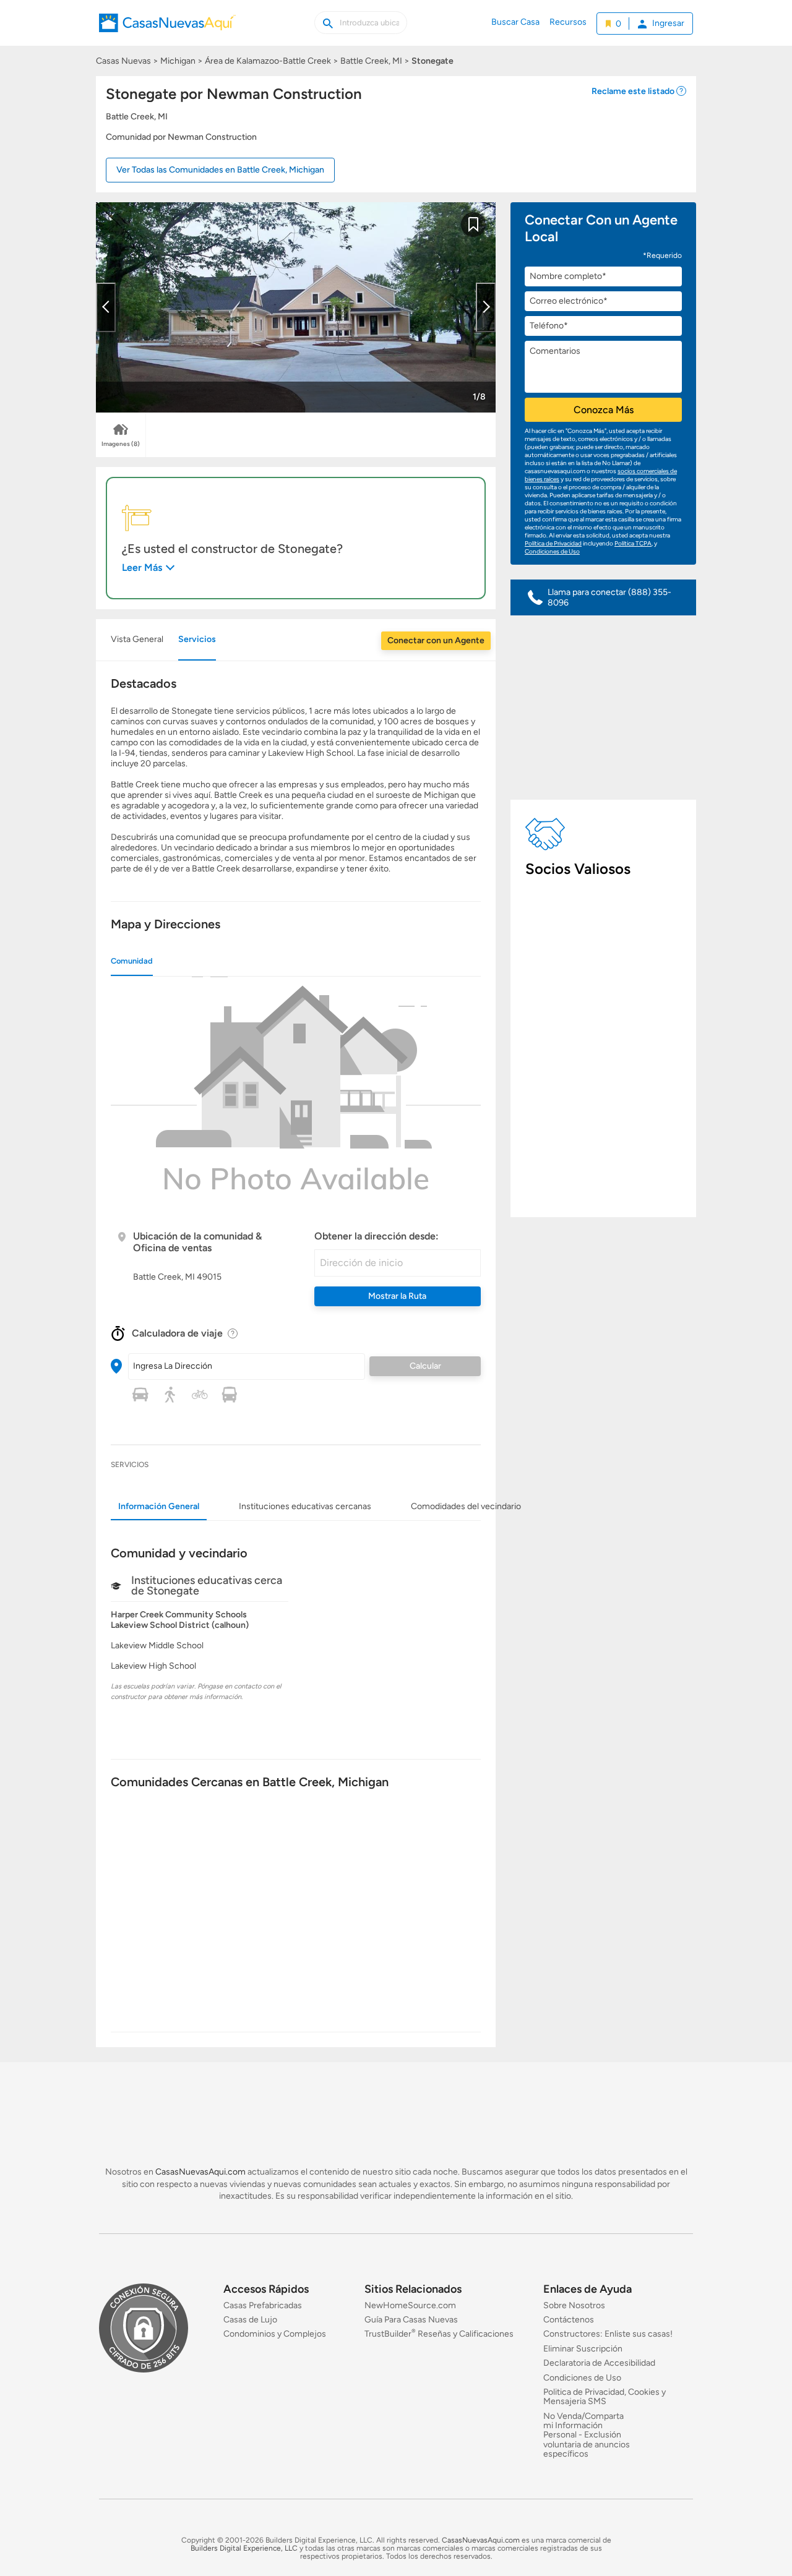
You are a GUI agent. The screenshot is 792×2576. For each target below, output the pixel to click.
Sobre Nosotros (574, 2305)
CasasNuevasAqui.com (200, 2172)
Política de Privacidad (553, 543)
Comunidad (132, 961)
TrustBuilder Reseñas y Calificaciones (439, 2334)
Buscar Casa (515, 22)
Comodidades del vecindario (466, 1506)
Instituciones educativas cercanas (305, 1506)
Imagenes (121, 444)
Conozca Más (604, 410)
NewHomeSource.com (410, 2305)
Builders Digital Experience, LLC (244, 2548)
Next (486, 307)
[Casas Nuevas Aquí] (167, 30)
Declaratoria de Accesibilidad (599, 2363)
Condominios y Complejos (275, 2334)
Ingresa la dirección (173, 1366)
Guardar (473, 232)
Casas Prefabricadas (263, 2305)
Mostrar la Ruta (397, 1296)
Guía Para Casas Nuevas (411, 2320)
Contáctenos (569, 2320)
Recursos (568, 22)
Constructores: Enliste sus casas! (608, 2334)
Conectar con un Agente (436, 640)
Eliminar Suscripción (583, 2349)
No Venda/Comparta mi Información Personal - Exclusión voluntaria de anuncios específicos (587, 2435)
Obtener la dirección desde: (377, 1236)
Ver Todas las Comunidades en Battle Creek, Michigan (220, 170)
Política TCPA (633, 543)
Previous (106, 307)
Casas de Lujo (250, 2320)
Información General (159, 1506)
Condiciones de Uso (552, 551)
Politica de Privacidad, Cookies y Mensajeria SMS (605, 2397)
